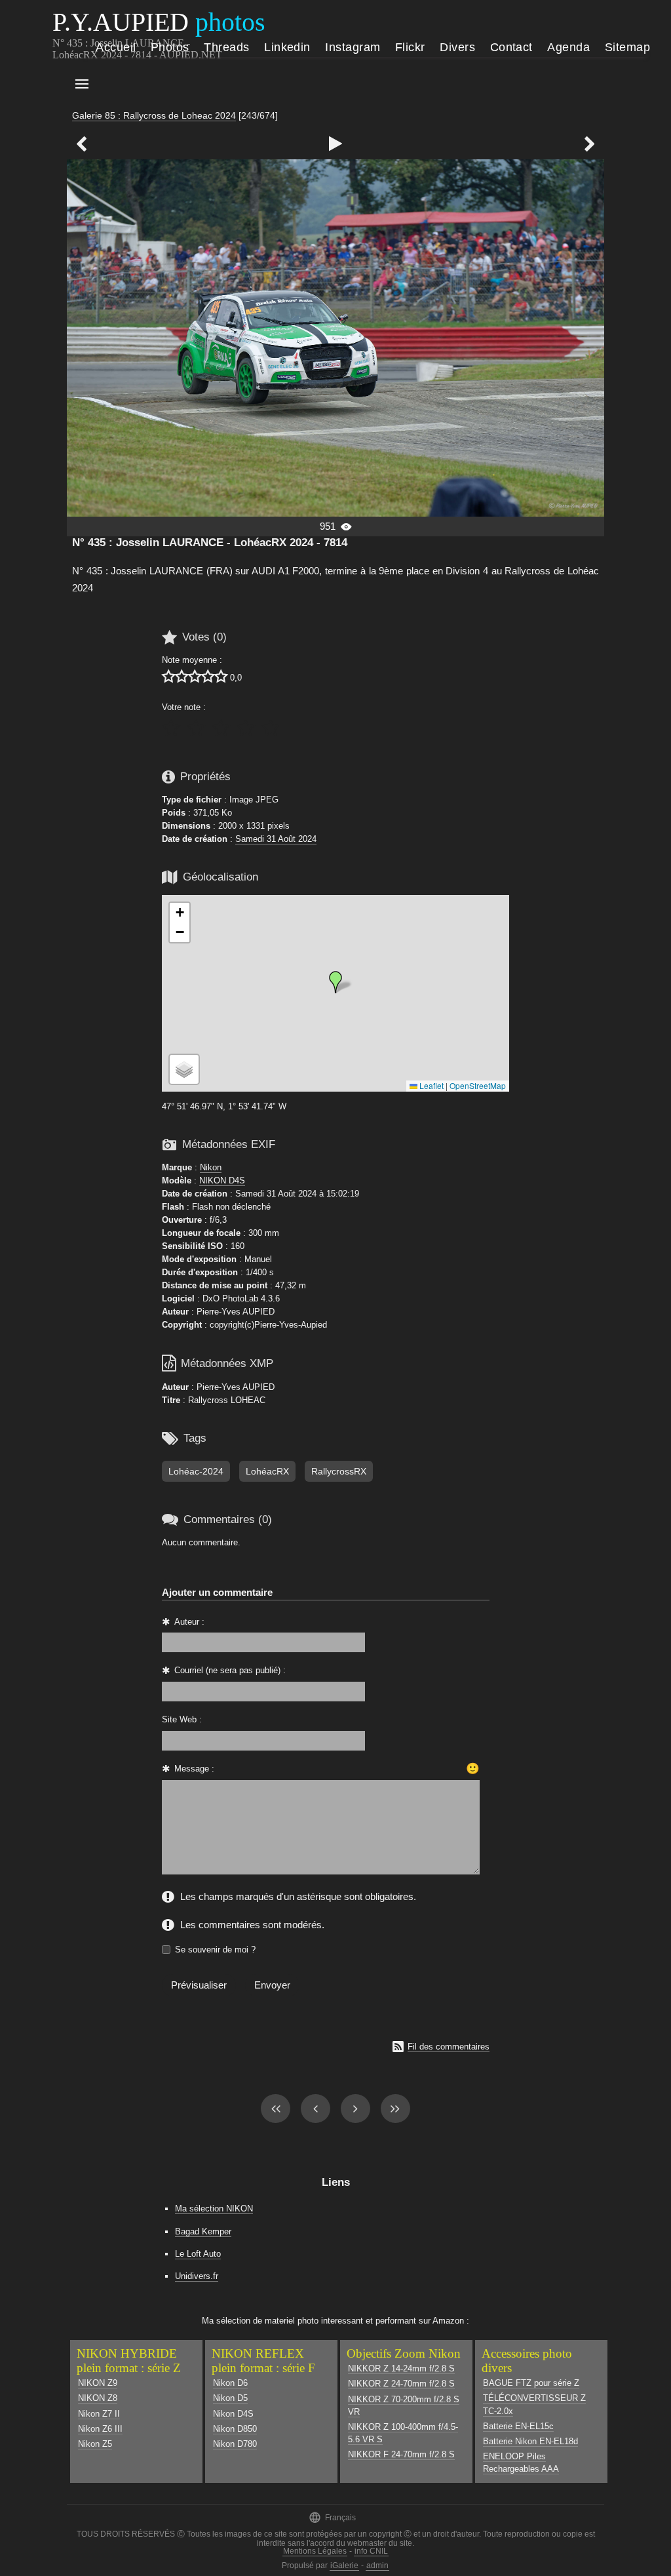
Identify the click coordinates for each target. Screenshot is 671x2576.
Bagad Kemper (203, 2231)
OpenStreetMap (478, 1085)
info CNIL (371, 2551)
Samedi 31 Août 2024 (276, 839)
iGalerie (344, 2566)
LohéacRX (267, 1471)
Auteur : (189, 1622)
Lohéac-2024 (196, 1471)
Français (332, 2517)
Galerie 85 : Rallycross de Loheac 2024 (154, 115)
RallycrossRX (339, 1471)
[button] (335, 982)
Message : (194, 1769)
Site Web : (182, 1719)
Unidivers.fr (197, 2276)
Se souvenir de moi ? (215, 1950)
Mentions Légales (315, 2551)
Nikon (211, 1167)
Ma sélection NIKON (214, 2209)
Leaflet (431, 1085)
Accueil (116, 47)
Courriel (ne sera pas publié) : (230, 1670)
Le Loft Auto (198, 2254)
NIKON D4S (222, 1180)
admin (377, 2566)
